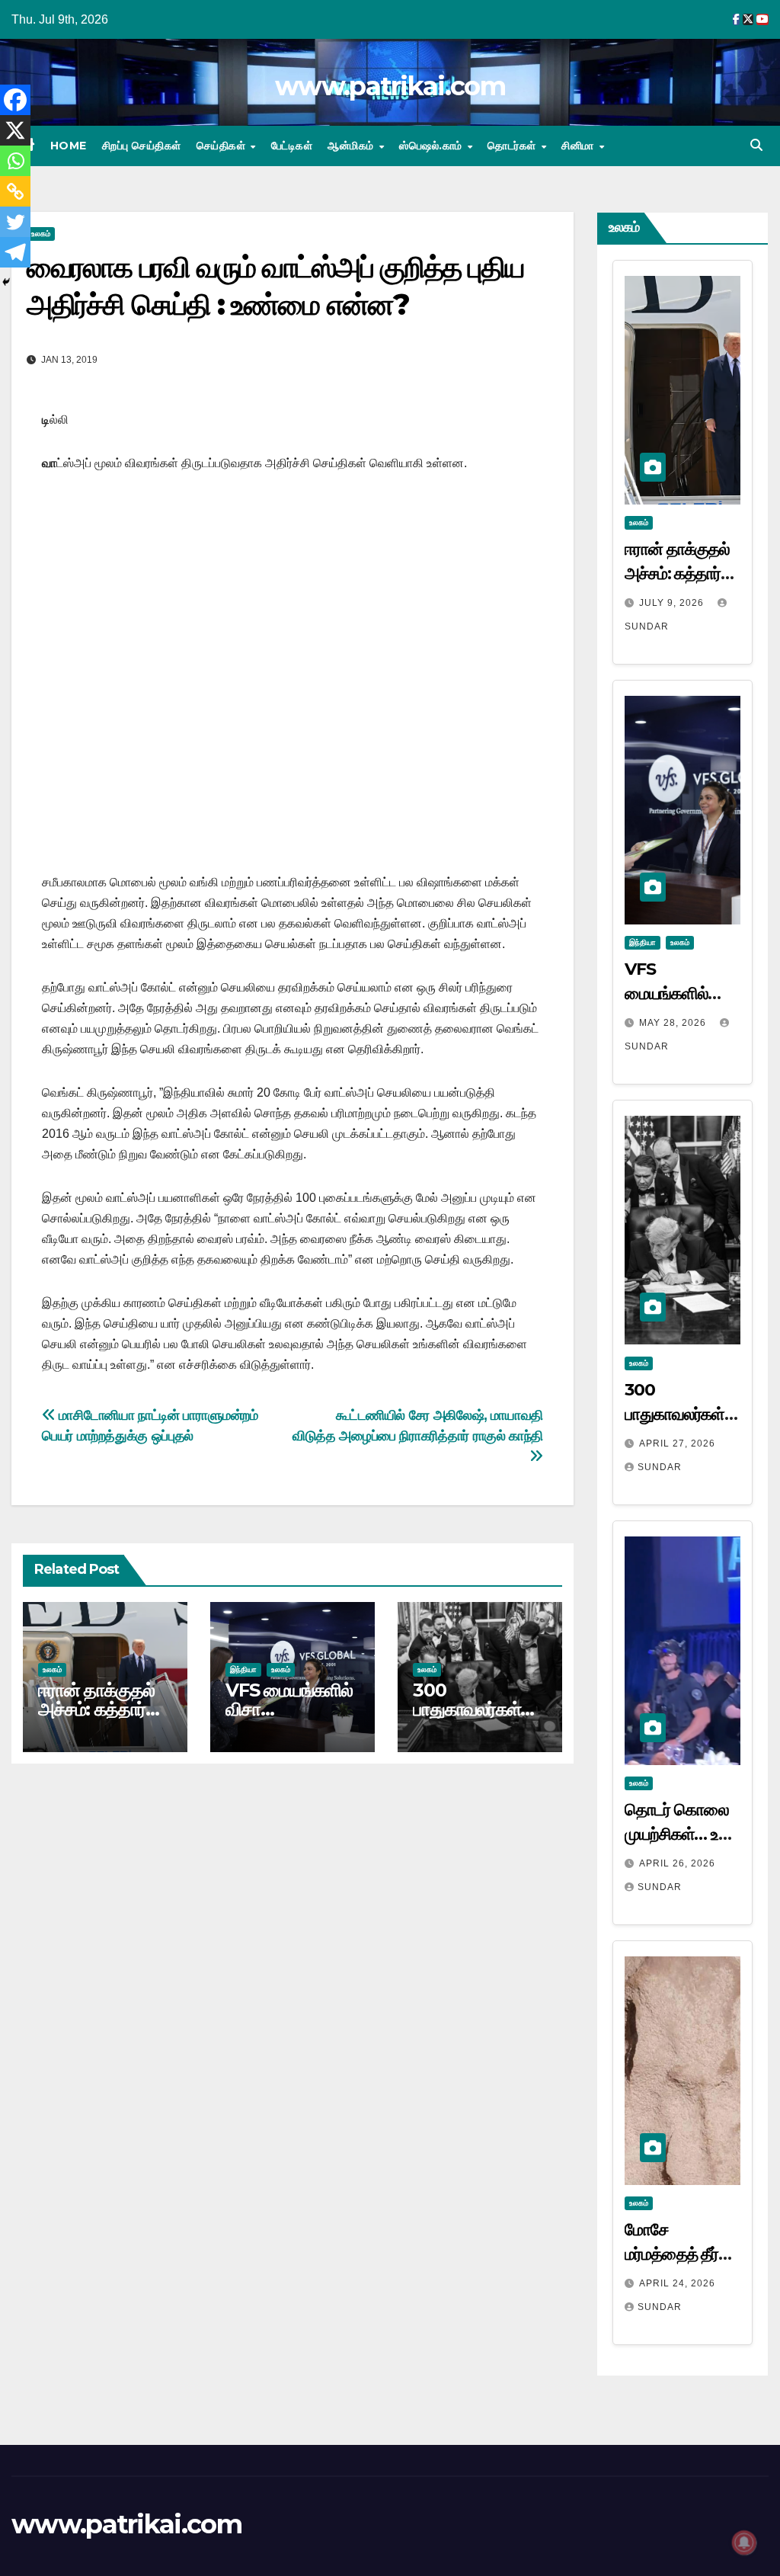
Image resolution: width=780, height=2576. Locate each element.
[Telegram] (15, 252)
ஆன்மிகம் (352, 146)
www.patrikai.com (390, 86)
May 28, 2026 (674, 1023)
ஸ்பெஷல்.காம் (432, 146)
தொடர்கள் (513, 146)
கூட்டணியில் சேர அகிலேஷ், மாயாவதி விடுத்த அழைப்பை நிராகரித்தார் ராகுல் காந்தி (418, 1425)
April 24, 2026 (677, 2283)
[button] (756, 145)
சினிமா (579, 146)
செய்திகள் (223, 146)
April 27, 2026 (677, 1443)
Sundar (660, 1467)
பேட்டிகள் (292, 146)
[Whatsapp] (15, 161)
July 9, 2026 (673, 603)
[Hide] (6, 282)
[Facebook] (15, 100)
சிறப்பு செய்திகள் (142, 146)
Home (69, 146)
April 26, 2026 (677, 1863)
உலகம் (52, 1669)
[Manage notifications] (744, 2542)
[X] (15, 130)
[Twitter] (15, 222)
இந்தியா (243, 1669)
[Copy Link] (15, 191)
